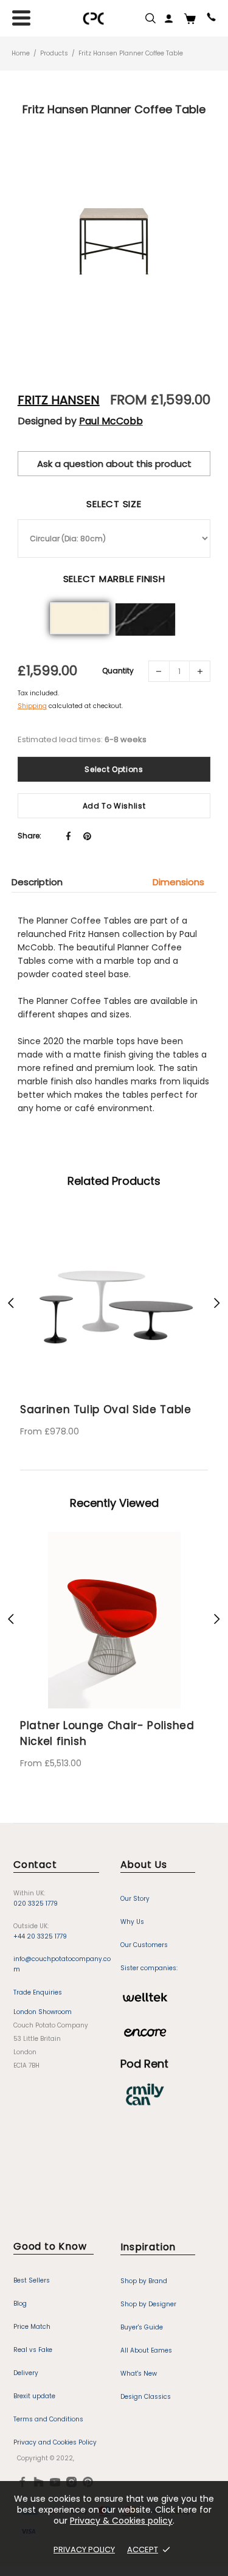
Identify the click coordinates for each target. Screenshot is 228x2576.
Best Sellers (32, 2280)
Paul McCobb (111, 421)
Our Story (135, 1899)
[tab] (43, 882)
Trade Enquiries (38, 1992)
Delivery (26, 2373)
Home (21, 53)
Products (54, 53)
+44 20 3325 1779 (40, 1936)
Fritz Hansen (59, 400)
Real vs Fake (33, 2350)
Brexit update (34, 2396)
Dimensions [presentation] (178, 882)
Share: (29, 836)
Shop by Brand (144, 2281)
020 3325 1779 (36, 1904)
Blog (20, 2304)
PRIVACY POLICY (84, 2550)
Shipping (32, 706)
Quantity (118, 671)
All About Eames (146, 2350)
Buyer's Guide (142, 2327)
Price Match (32, 2327)
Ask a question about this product (114, 464)
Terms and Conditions (48, 2419)
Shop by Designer (148, 2304)
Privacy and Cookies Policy (55, 2442)
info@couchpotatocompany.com (62, 1964)
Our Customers (144, 1945)
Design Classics (146, 2397)
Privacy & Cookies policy (121, 2521)
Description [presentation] (37, 882)
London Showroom (43, 2012)
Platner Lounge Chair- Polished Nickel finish (107, 1733)
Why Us (132, 1922)
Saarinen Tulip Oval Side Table (87, 1409)
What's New (139, 2374)
